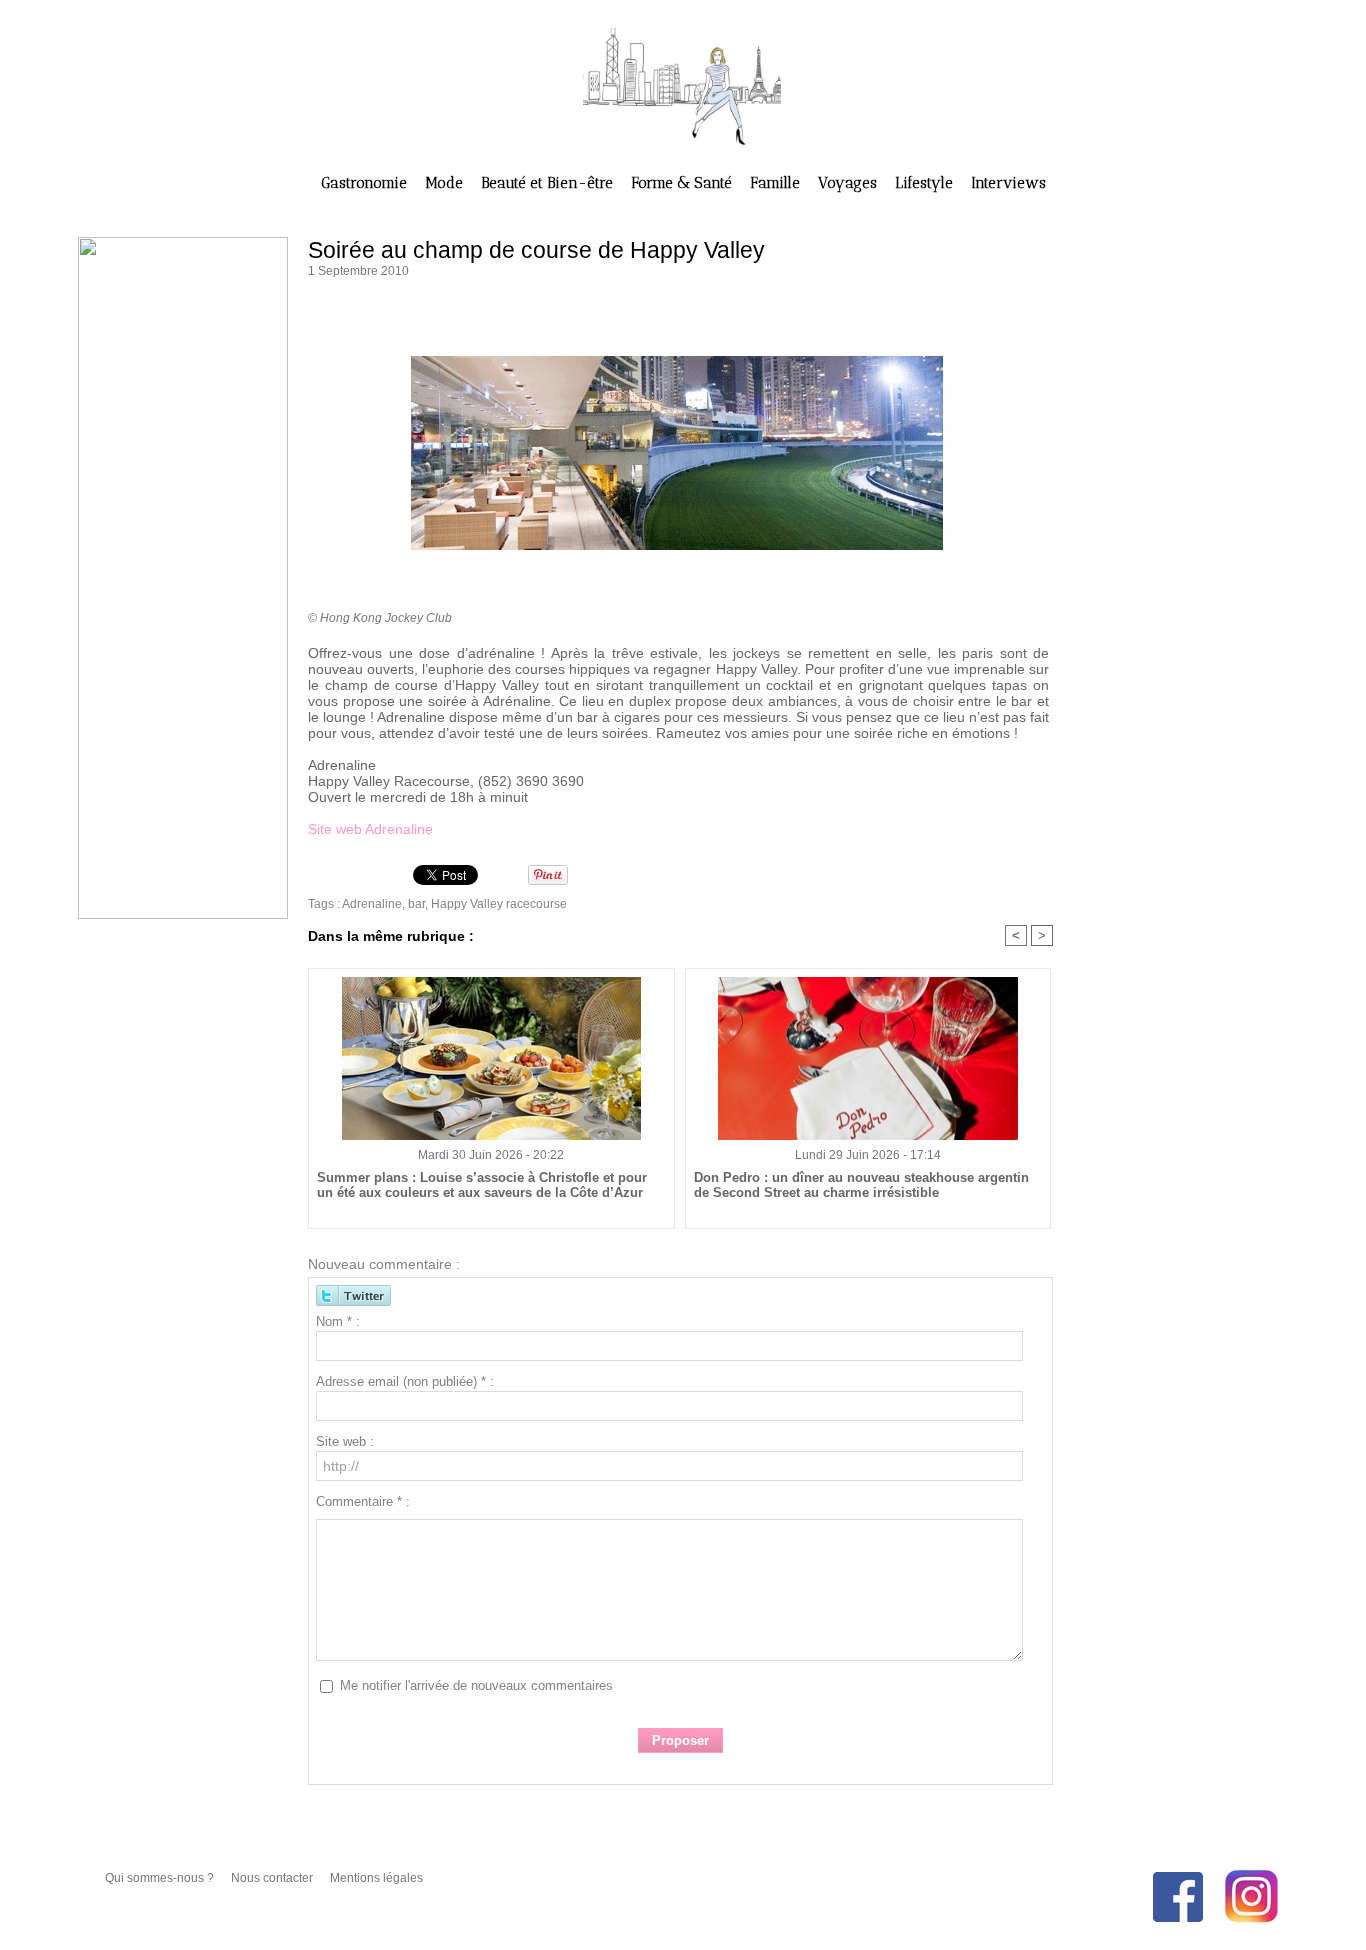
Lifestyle (926, 183)
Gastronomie (366, 183)
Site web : (345, 1441)
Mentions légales (376, 1878)
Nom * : (338, 1321)
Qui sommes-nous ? (161, 1878)
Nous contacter (273, 1878)
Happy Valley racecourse (499, 904)
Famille (777, 183)
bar (416, 904)
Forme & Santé (683, 183)
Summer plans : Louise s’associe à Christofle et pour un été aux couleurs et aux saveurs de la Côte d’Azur (482, 1185)
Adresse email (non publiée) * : (405, 1381)
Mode (446, 183)
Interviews (1008, 183)
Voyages (849, 183)
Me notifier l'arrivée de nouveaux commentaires (476, 1685)
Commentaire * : (363, 1501)
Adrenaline (372, 904)
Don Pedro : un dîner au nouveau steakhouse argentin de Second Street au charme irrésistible (861, 1185)
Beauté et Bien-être (549, 183)
